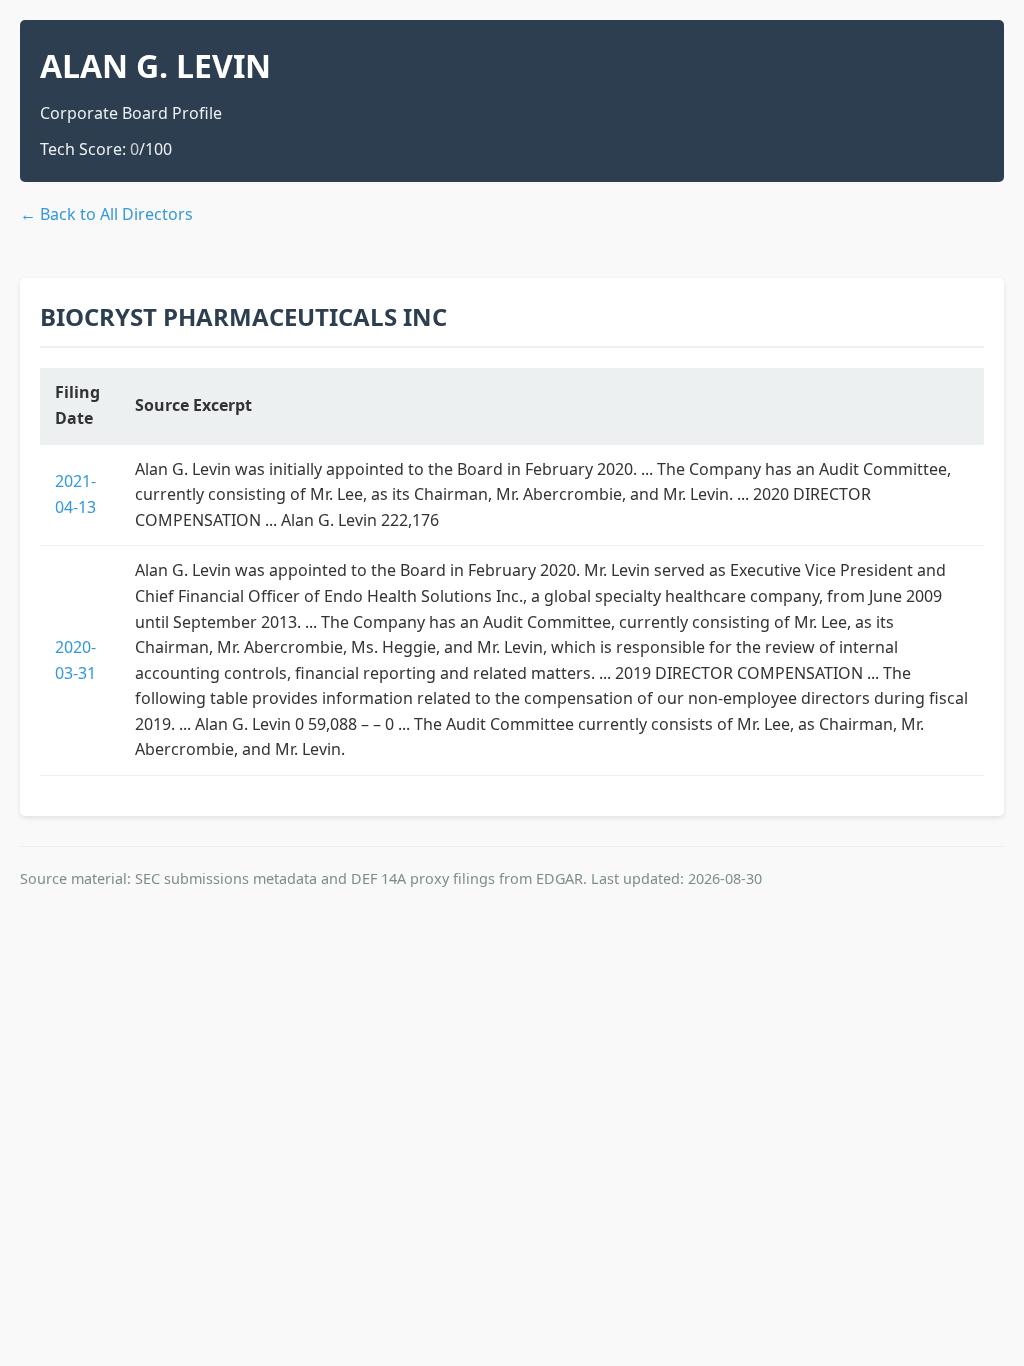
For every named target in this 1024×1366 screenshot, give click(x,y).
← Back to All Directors (106, 214)
